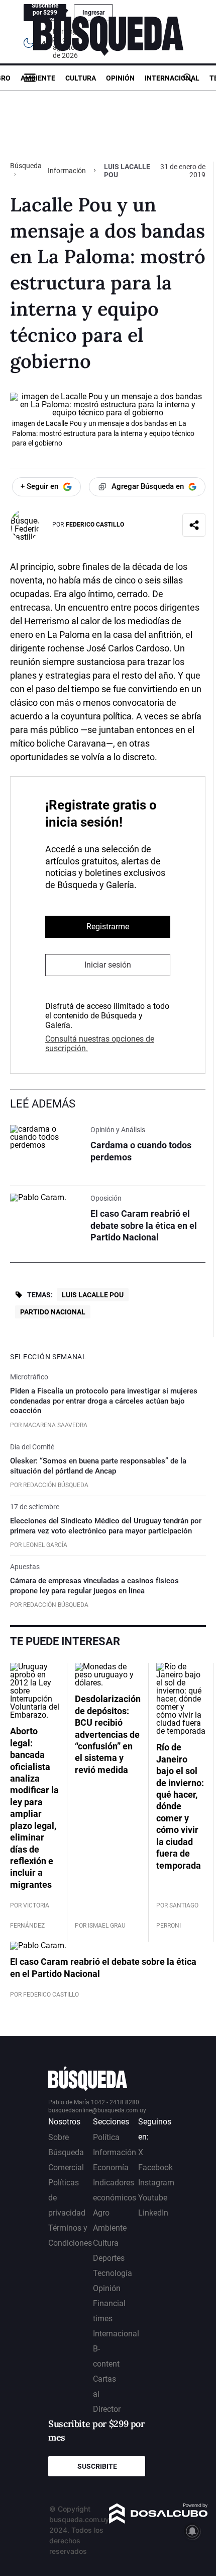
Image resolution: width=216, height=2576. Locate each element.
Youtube (153, 2198)
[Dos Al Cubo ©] (158, 2521)
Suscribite (97, 2466)
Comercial (66, 2167)
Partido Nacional (53, 1312)
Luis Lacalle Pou (93, 1295)
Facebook (155, 2167)
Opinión (120, 78)
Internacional (172, 78)
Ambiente (38, 78)
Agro (101, 2213)
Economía (111, 2167)
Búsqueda (26, 166)
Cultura (81, 78)
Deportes (109, 2258)
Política (106, 2137)
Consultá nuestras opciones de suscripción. (100, 1044)
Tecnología (113, 2273)
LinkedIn (153, 2213)
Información (67, 171)
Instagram (156, 2183)
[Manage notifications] (192, 2531)
